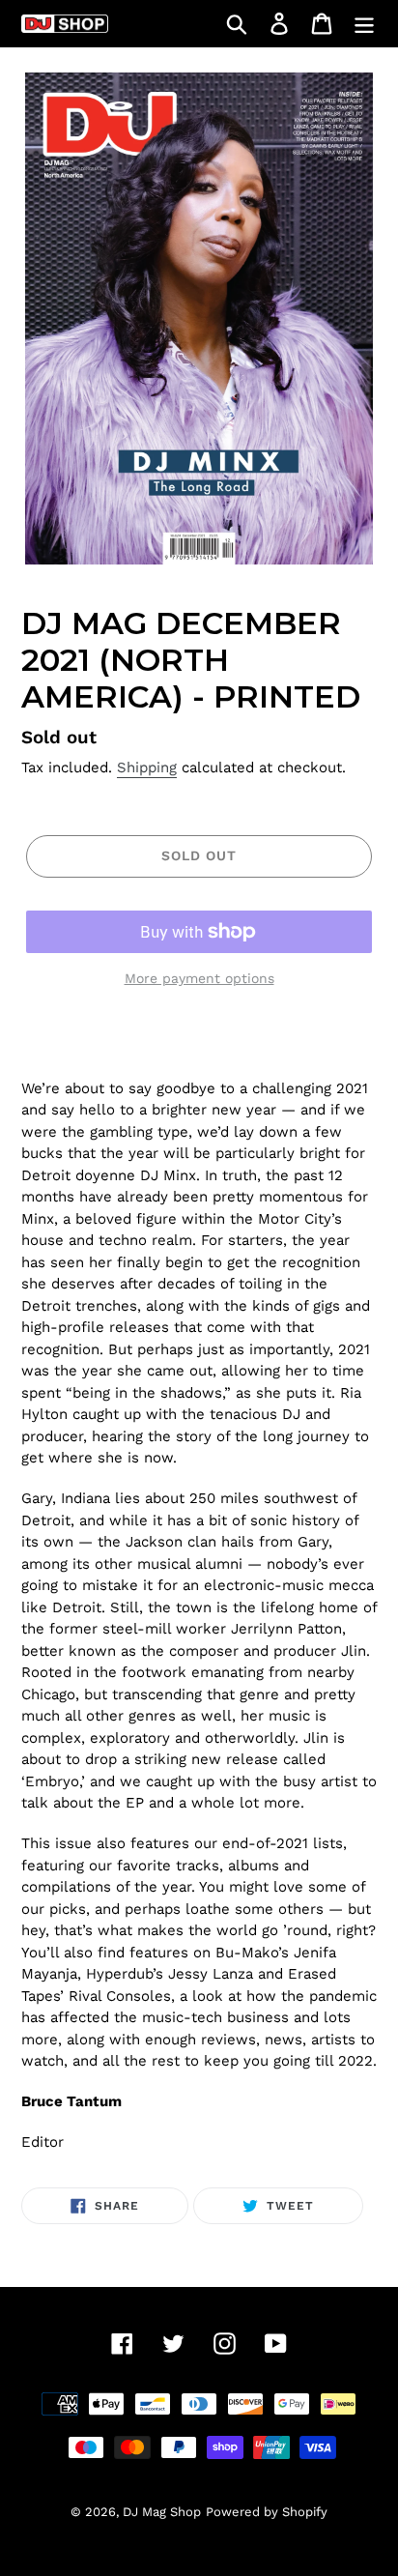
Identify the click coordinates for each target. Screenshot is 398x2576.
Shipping (147, 767)
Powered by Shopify (267, 2512)
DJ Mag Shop (162, 2512)
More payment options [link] (199, 978)
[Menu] (364, 24)
